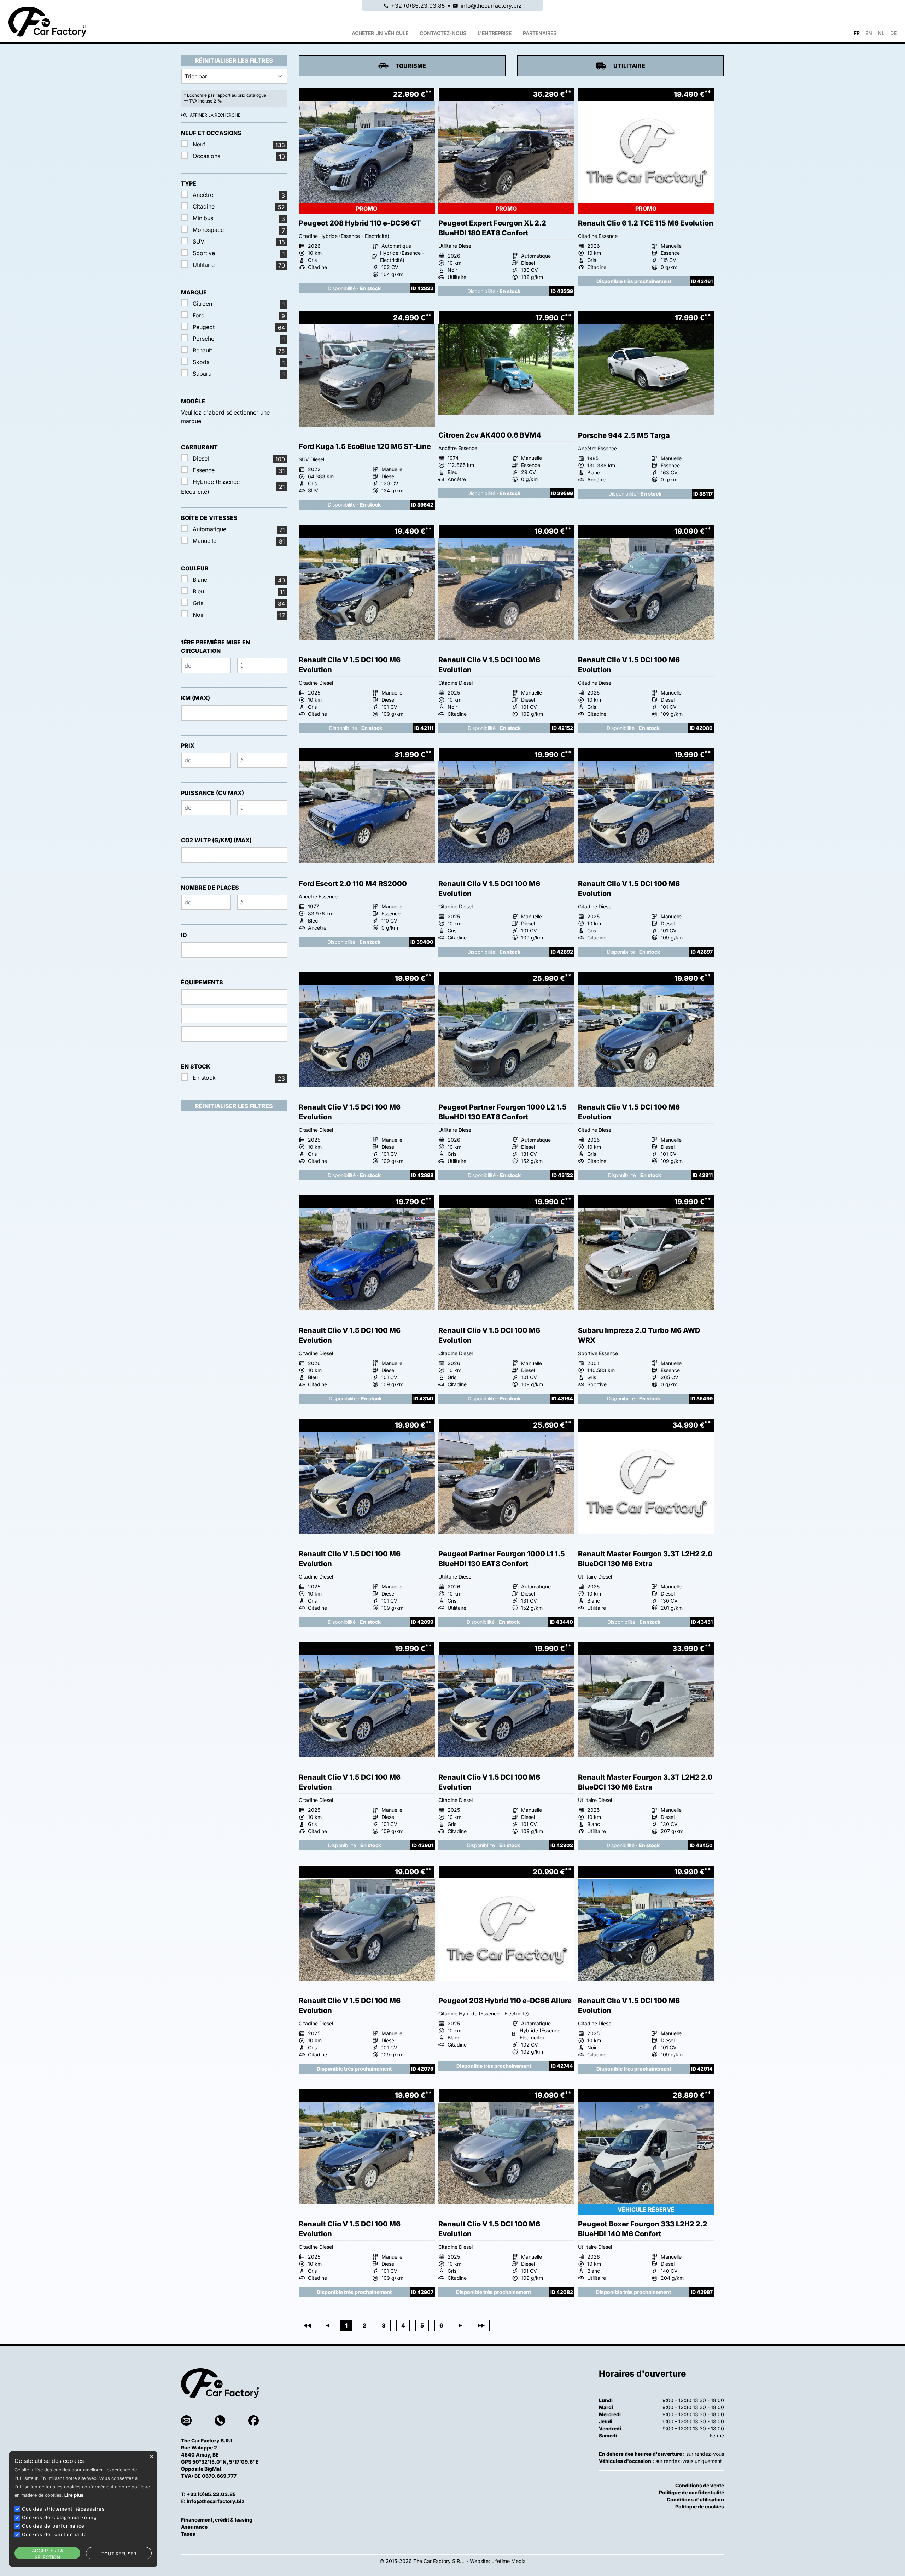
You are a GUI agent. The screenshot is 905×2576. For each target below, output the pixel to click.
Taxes (188, 2534)
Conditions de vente (700, 2485)
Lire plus (74, 2495)
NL (881, 33)
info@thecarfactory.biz (491, 6)
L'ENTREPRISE (495, 33)
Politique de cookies (700, 2507)
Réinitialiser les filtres (234, 60)
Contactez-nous (443, 33)
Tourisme (411, 66)
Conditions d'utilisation (695, 2499)
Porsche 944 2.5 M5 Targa (624, 435)
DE (893, 33)
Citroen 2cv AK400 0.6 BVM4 (490, 435)
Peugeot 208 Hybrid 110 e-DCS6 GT (360, 223)
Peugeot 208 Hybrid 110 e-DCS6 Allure (505, 2001)
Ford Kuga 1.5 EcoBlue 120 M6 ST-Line (365, 446)
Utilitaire (629, 66)
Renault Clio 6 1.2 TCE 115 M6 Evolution (646, 223)
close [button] (152, 2457)
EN (869, 33)
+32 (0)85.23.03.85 (418, 6)
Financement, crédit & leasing (217, 2520)
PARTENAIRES (540, 33)
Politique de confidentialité (691, 2492)
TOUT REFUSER (119, 2554)
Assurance (194, 2527)
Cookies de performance (53, 2526)
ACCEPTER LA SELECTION (48, 2554)
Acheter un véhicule (380, 33)
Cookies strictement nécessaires (63, 2509)
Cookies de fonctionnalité (54, 2534)
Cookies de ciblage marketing (59, 2517)
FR (857, 33)
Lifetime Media (509, 2561)
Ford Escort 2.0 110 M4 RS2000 (353, 884)
